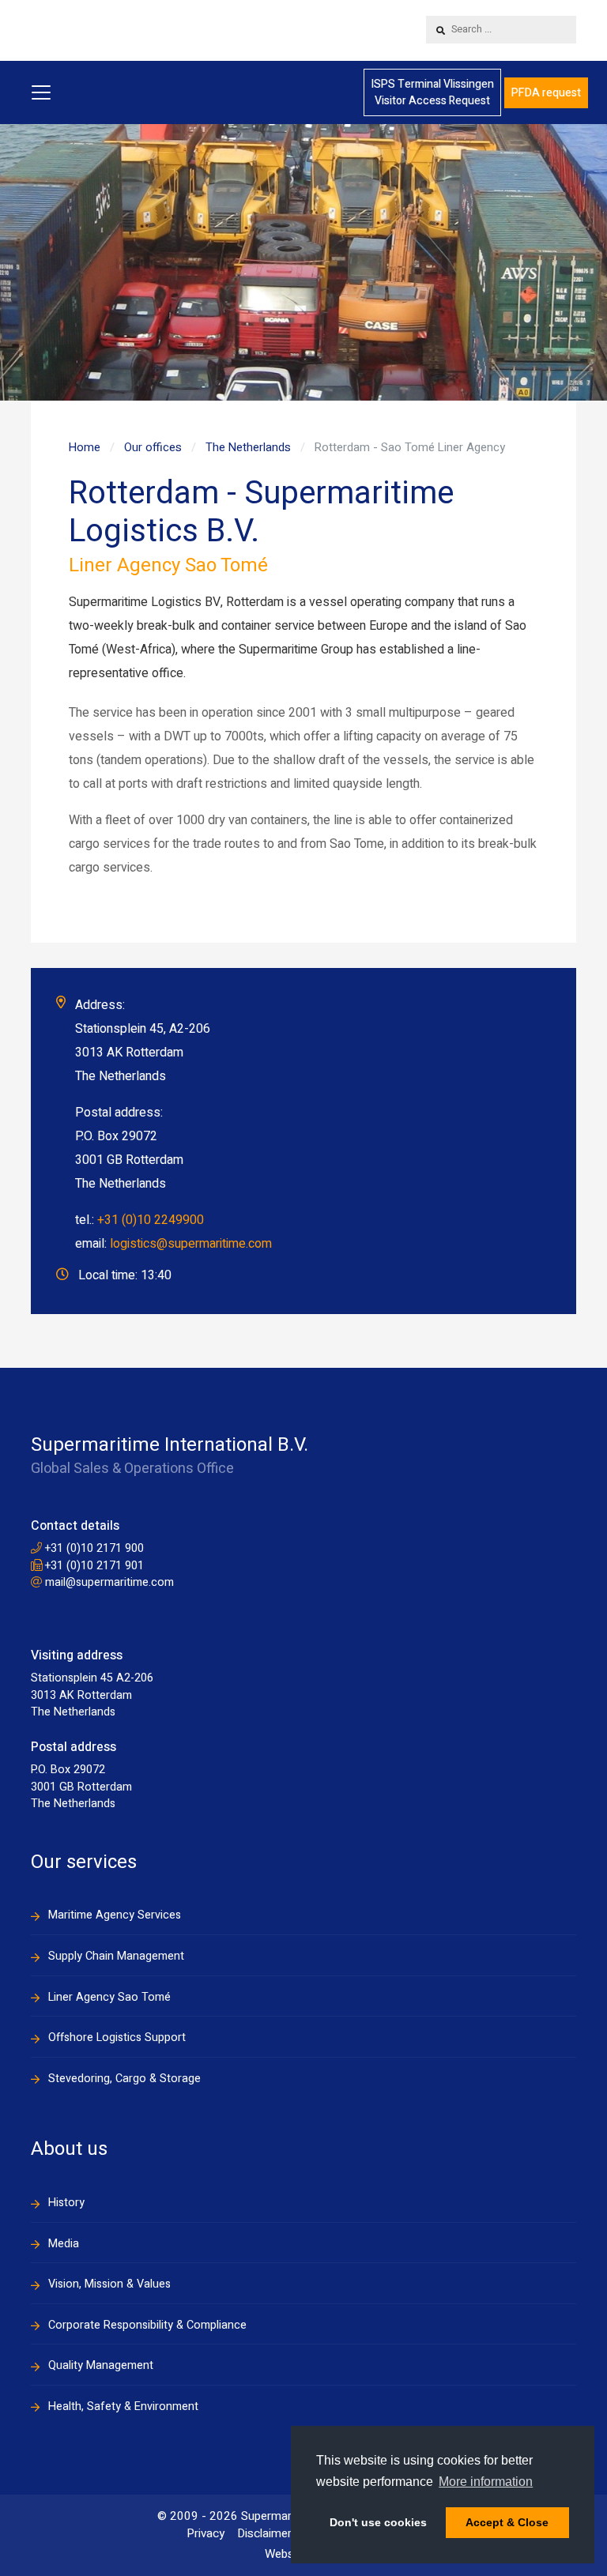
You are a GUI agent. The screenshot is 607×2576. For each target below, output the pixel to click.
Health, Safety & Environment (123, 2407)
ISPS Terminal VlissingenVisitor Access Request (432, 92)
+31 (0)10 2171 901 (93, 1566)
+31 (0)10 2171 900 (93, 1548)
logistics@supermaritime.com (191, 1244)
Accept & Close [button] (507, 2522)
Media (64, 2244)
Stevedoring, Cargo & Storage (124, 2079)
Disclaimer (264, 2533)
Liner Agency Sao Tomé (109, 1997)
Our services (84, 1862)
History (66, 2203)
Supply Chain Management (116, 1956)
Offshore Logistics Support (117, 2037)
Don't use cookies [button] (378, 2522)
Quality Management (101, 2365)
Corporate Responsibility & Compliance (147, 2325)
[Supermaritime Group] (138, 30)
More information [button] (486, 2482)
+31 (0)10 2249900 (151, 1220)
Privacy (205, 2533)
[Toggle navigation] (41, 92)
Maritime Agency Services (115, 1915)
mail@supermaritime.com (108, 1582)
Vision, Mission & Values (109, 2284)
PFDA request (546, 93)
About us (69, 2149)
